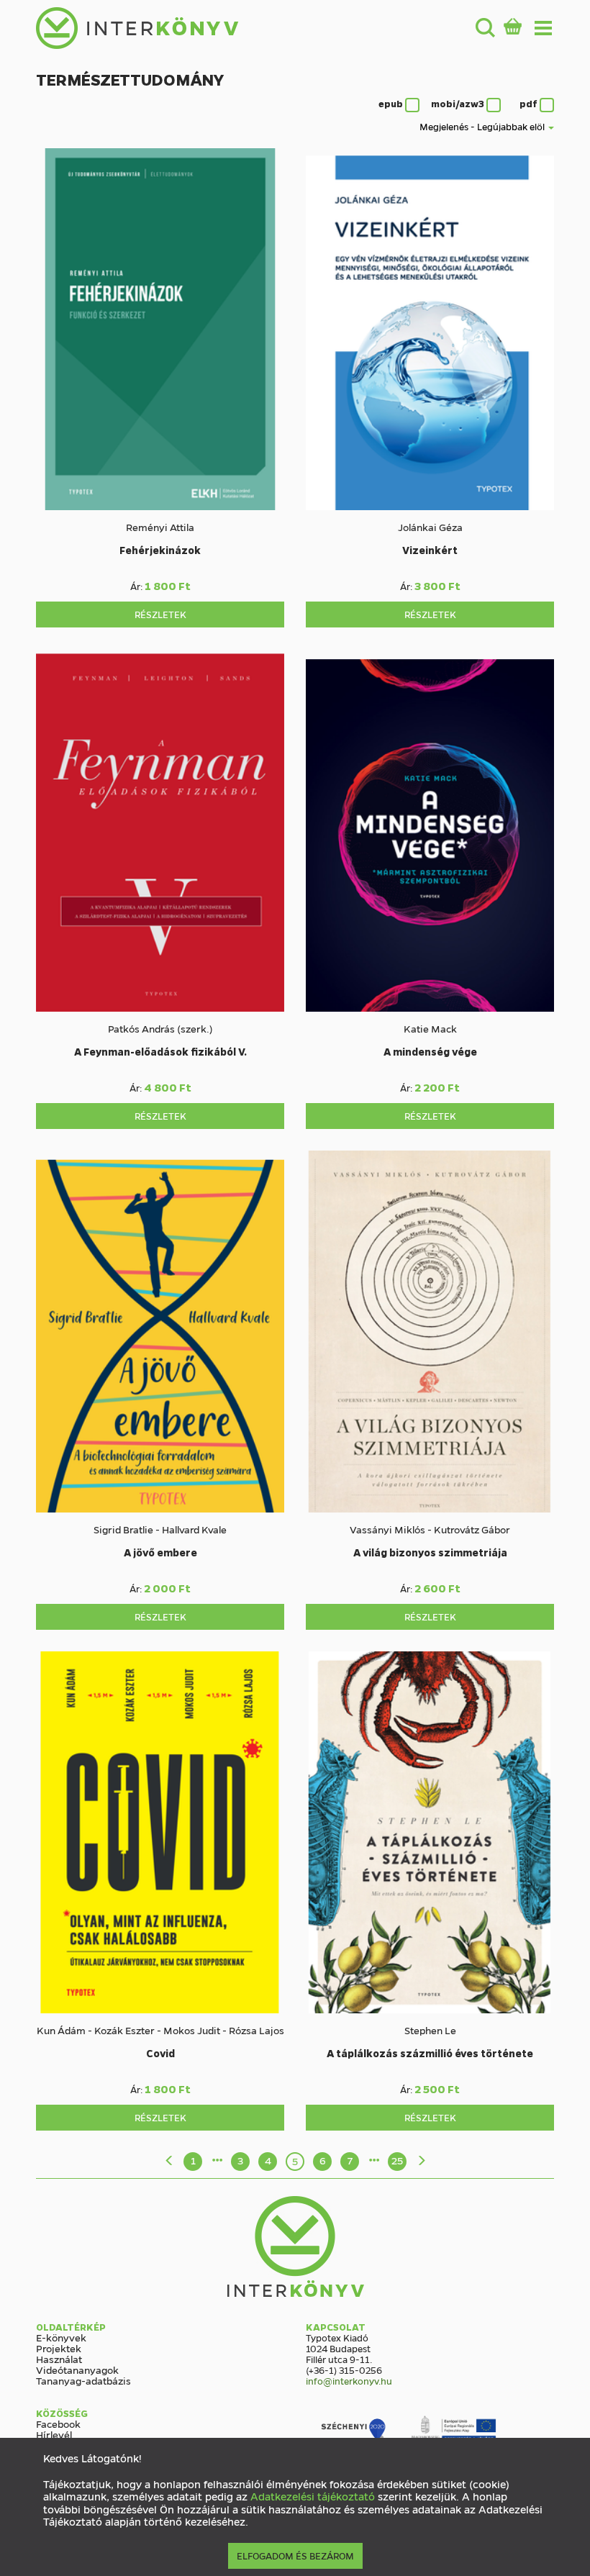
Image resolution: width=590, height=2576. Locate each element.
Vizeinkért (430, 550)
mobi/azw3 (459, 103)
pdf (530, 103)
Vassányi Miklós (387, 1529)
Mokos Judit (192, 2030)
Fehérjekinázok (160, 550)
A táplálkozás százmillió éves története (430, 2053)
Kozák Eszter (124, 2030)
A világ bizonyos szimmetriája (430, 1552)
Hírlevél (54, 2434)
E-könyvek (61, 2337)
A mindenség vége (430, 1051)
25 (397, 2160)
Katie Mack (430, 1028)
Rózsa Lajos (257, 2030)
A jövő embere (160, 1552)
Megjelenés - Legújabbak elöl (483, 126)
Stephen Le (430, 2030)
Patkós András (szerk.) (160, 1028)
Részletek (160, 614)
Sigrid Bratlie (123, 1529)
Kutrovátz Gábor (472, 1529)
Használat (59, 2359)
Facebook (58, 2423)
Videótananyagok (77, 2369)
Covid (160, 2053)
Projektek (59, 2348)
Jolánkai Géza (430, 527)
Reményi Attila (160, 527)
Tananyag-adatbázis (83, 2380)
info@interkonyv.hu (349, 2381)
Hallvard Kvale (194, 1529)
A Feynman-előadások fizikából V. (160, 1051)
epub (392, 103)
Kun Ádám (61, 2030)
